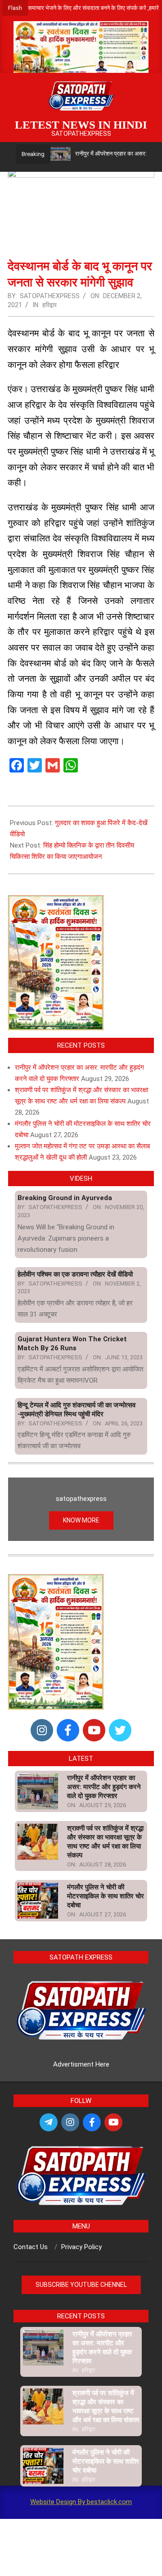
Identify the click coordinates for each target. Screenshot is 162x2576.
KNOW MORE (81, 1520)
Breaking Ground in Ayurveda (65, 1198)
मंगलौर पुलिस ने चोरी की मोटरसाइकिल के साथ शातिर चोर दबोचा (106, 1896)
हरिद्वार (49, 305)
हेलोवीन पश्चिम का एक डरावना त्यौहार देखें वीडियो (75, 1274)
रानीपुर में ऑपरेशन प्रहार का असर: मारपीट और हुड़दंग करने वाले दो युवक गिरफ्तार (104, 1787)
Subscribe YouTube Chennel (81, 2285)
